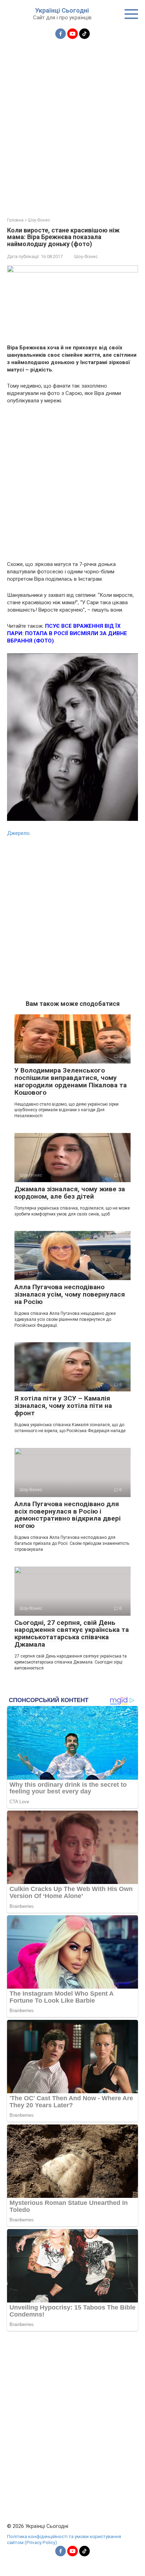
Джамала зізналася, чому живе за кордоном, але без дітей (70, 1193)
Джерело (18, 833)
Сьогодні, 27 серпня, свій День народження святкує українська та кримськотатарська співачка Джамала (72, 1634)
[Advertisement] (72, 124)
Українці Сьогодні (62, 10)
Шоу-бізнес (86, 256)
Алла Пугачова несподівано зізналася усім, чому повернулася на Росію (70, 1294)
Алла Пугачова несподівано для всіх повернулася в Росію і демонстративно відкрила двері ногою (68, 1515)
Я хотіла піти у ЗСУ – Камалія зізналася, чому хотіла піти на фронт (63, 1406)
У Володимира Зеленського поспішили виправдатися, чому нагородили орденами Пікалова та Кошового (71, 1081)
